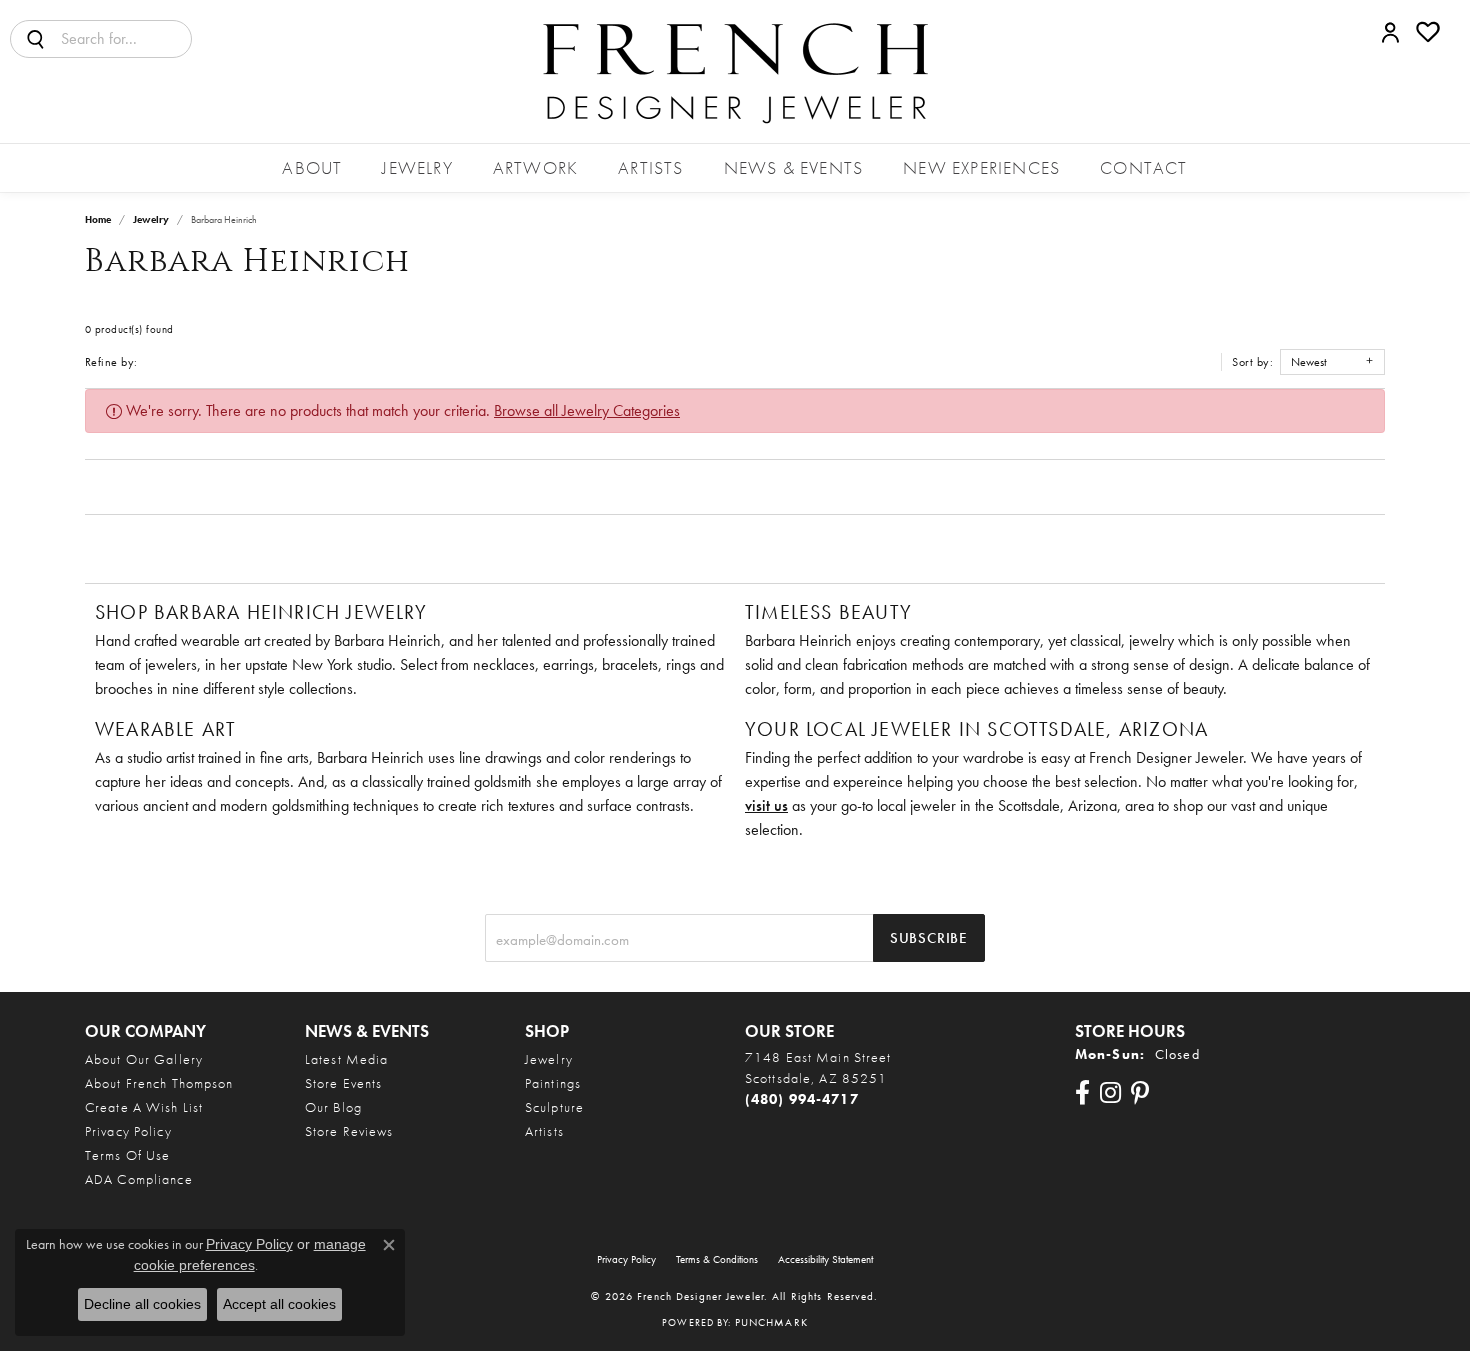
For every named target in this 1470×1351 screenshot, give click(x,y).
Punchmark (771, 1322)
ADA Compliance (139, 1179)
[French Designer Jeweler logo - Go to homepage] (735, 71)
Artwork (535, 167)
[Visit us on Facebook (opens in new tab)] (1082, 1093)
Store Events (343, 1083)
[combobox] (126, 39)
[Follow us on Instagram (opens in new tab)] (1110, 1093)
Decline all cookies (142, 1304)
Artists (650, 167)
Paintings (553, 1083)
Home (98, 219)
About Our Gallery (144, 1059)
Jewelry (417, 167)
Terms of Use (127, 1155)
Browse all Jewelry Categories (587, 410)
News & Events (794, 167)
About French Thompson (159, 1083)
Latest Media (346, 1059)
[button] (1390, 32)
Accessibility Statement (825, 1259)
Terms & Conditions (717, 1259)
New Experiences (981, 167)
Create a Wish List (144, 1107)
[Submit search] (36, 39)
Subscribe (929, 938)
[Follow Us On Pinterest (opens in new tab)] (1140, 1093)
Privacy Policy (128, 1131)
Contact (1143, 167)
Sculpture (554, 1107)
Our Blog (333, 1107)
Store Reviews (349, 1131)
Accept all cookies (279, 1304)
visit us (766, 805)
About (312, 167)
